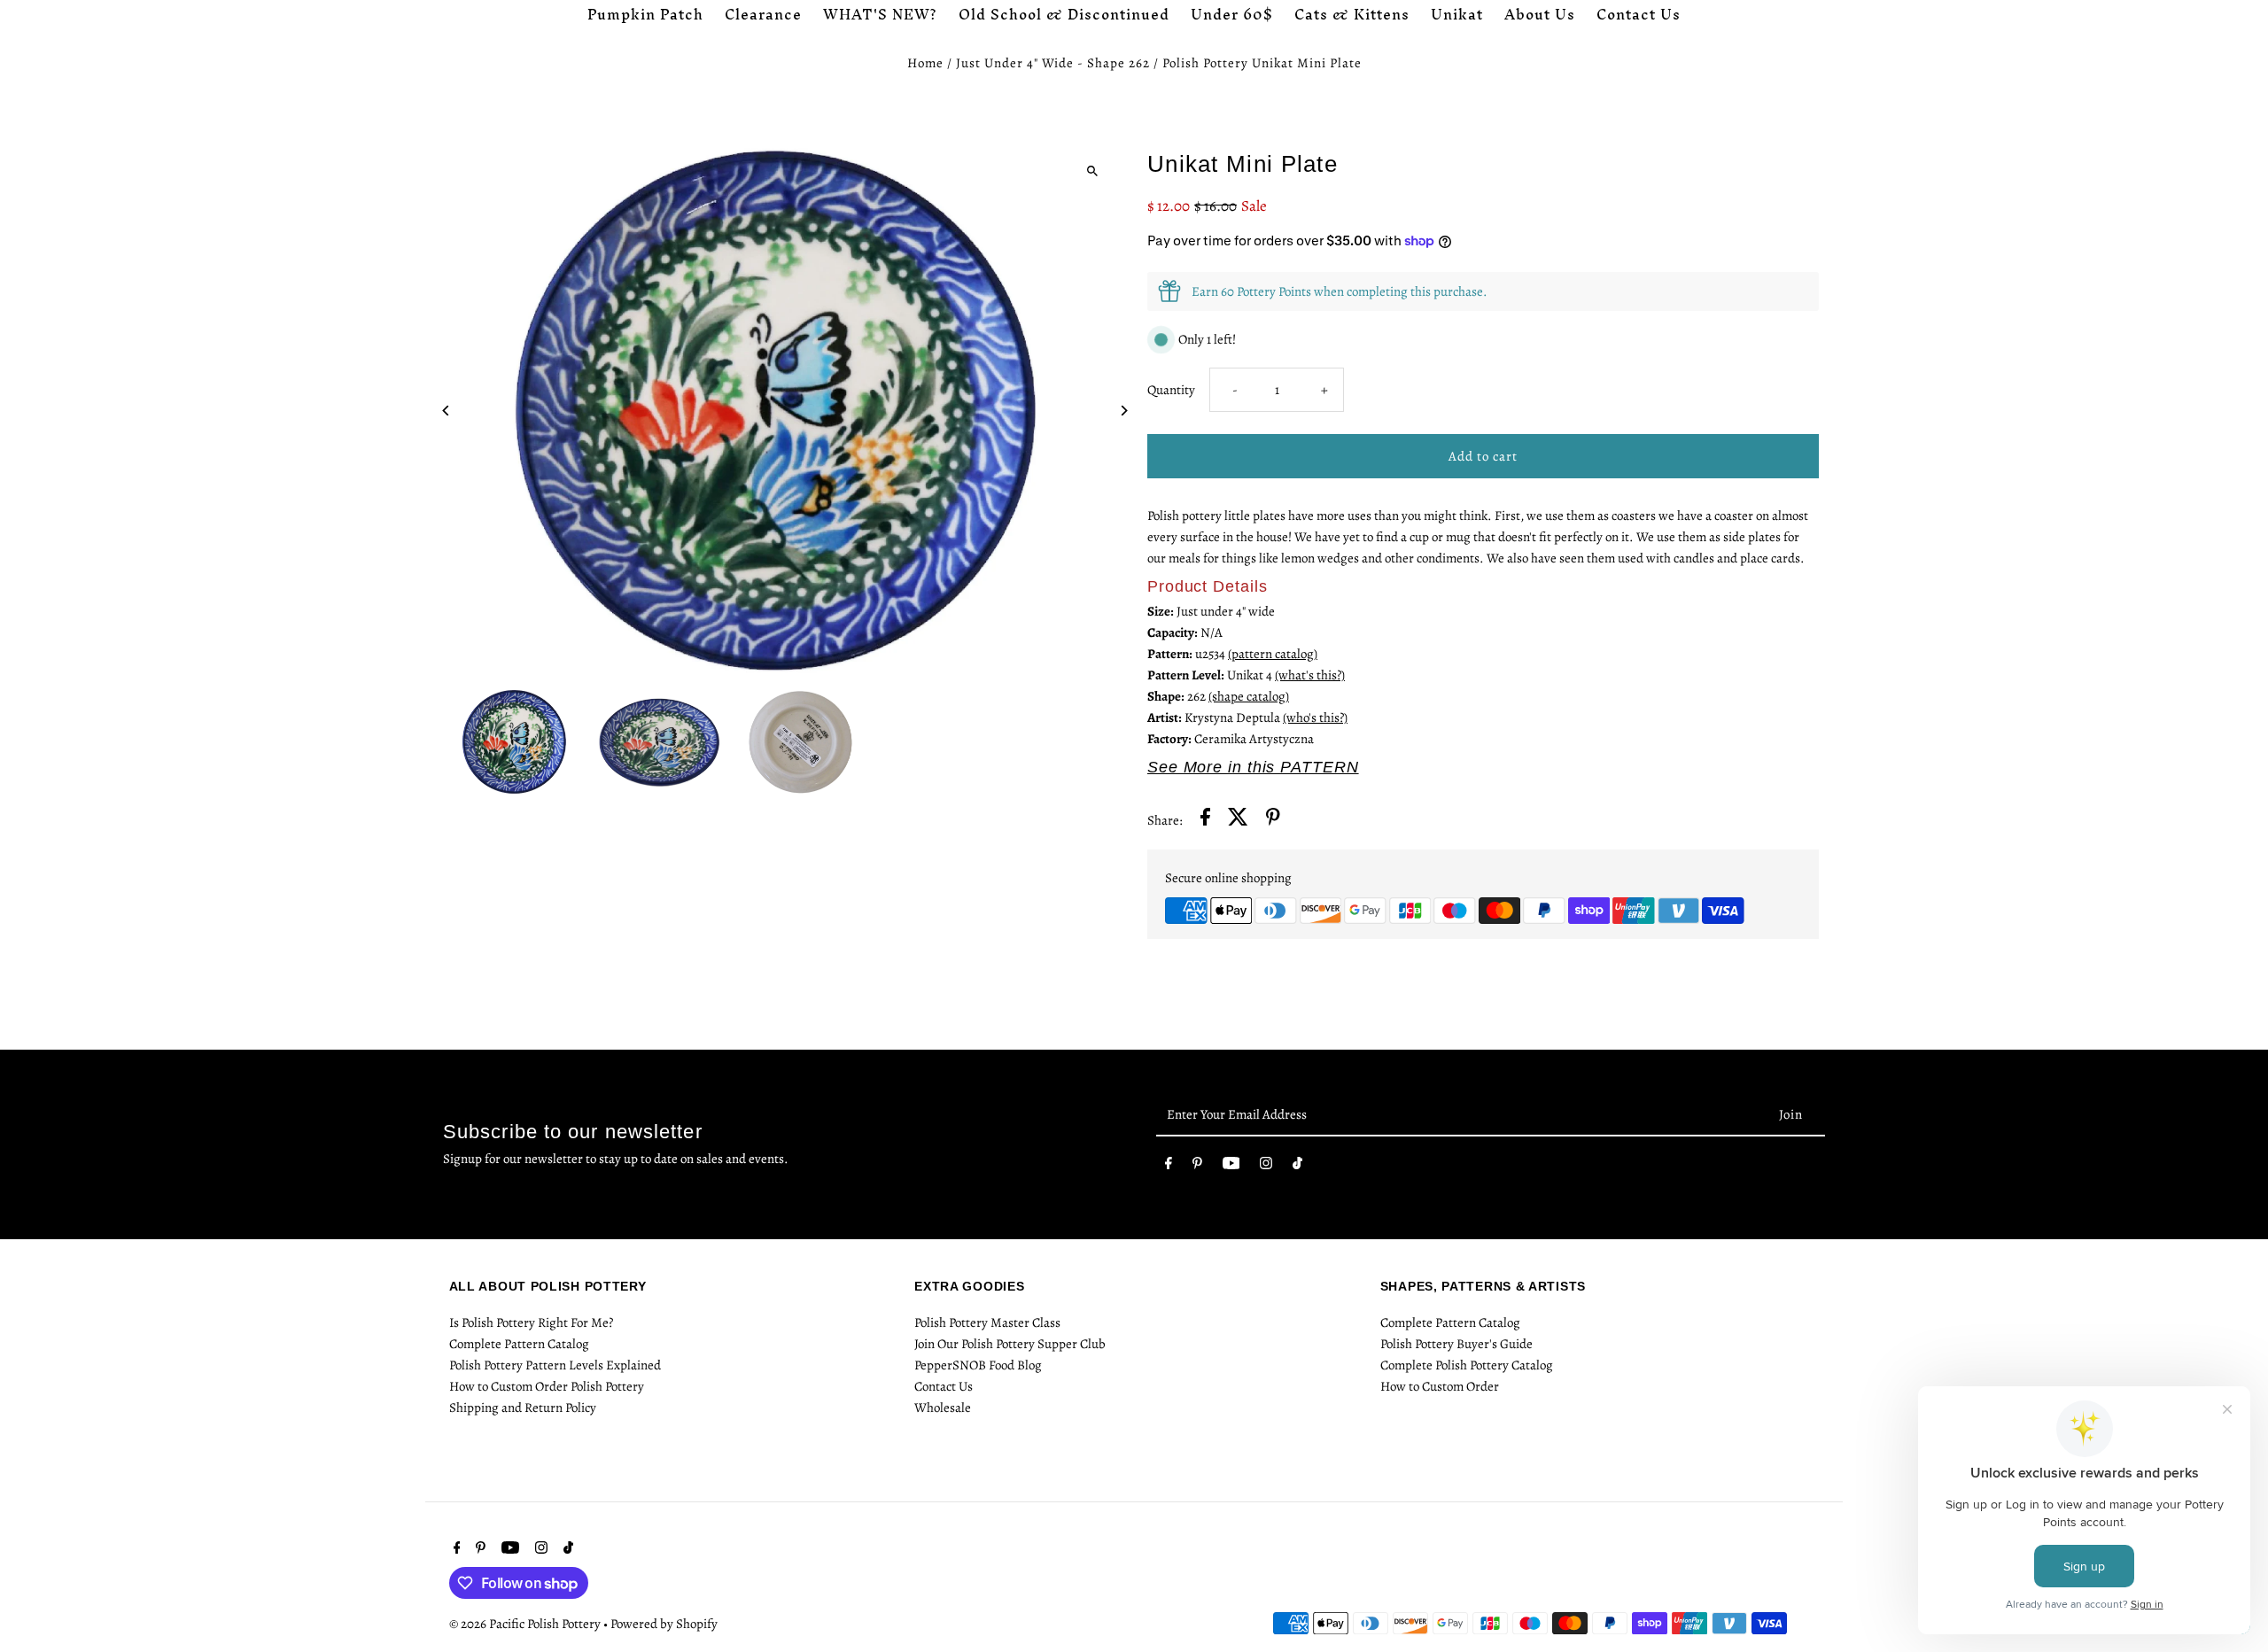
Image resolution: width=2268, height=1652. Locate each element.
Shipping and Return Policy (523, 1408)
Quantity (1171, 390)
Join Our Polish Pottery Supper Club (1010, 1344)
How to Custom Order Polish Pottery (547, 1386)
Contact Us (944, 1386)
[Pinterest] (1197, 1167)
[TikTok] (1297, 1167)
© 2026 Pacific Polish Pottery (526, 1624)
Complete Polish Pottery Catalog (1467, 1365)
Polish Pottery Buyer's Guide (1456, 1344)
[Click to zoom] (1092, 171)
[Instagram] (1266, 1167)
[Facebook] (1169, 1167)
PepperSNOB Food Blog (978, 1365)
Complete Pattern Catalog (519, 1344)
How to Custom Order (1440, 1386)
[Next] (1123, 411)
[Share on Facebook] (1205, 820)
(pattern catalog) (1273, 654)
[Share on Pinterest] (1273, 820)
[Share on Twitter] (1238, 820)
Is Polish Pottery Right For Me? (531, 1322)
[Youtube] (1231, 1167)
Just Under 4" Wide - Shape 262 (1053, 63)
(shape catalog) (1249, 696)
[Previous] (447, 411)
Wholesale (943, 1408)
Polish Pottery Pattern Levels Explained (555, 1365)
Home (925, 63)
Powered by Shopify (664, 1624)
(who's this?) (1315, 717)
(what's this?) (1310, 675)
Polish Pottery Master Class (987, 1322)
